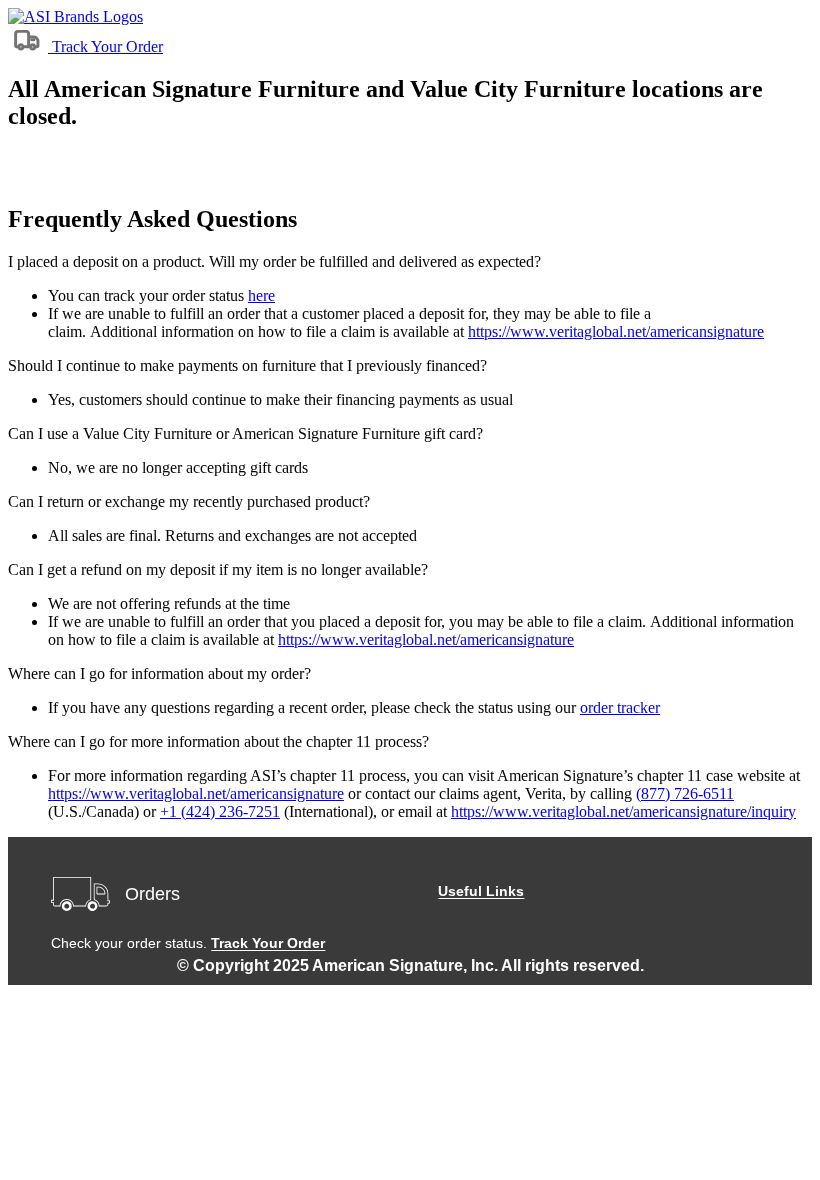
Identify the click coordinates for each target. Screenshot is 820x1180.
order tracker (620, 707)
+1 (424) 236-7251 (220, 811)
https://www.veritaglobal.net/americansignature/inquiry (623, 811)
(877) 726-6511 (685, 793)
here (261, 295)
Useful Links (481, 891)
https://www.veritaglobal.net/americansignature (616, 331)
